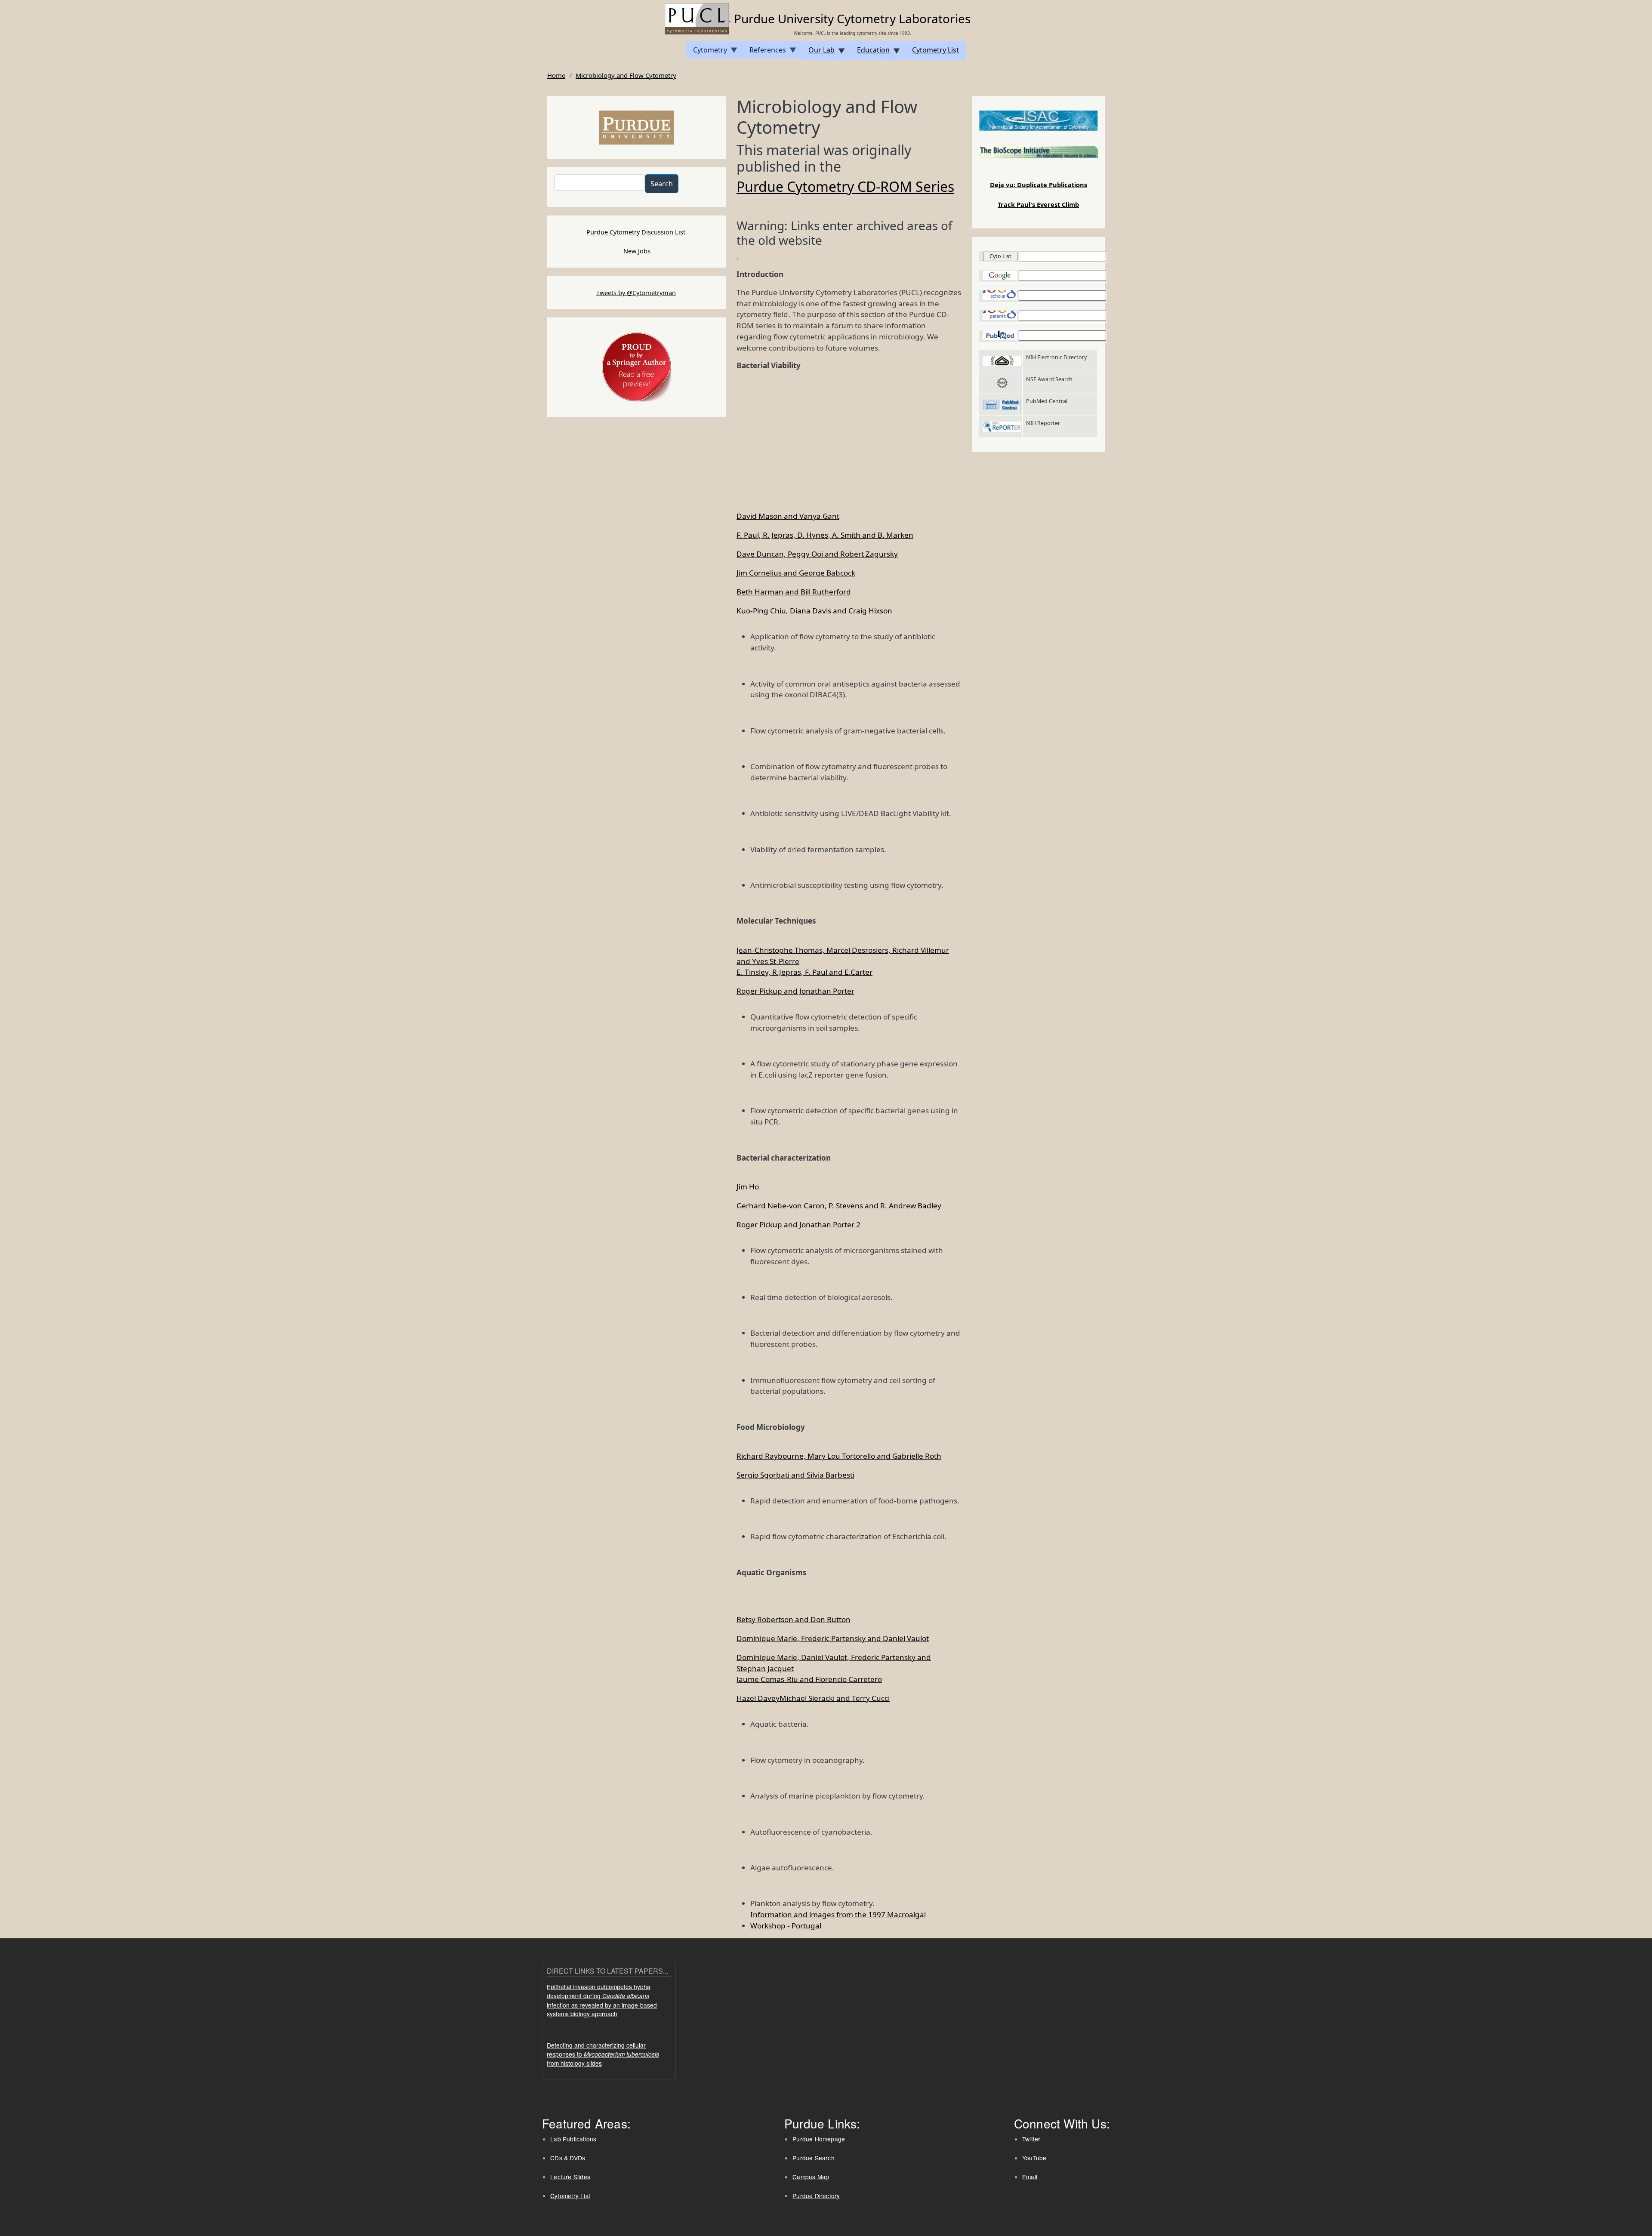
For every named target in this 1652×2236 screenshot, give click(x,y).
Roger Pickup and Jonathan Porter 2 (798, 1224)
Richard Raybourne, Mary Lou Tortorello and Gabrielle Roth (839, 1456)
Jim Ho (748, 1187)
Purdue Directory (816, 2196)
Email (1030, 2177)
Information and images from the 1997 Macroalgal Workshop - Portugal (838, 1920)
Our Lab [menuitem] (818, 53)
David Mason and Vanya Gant (788, 516)
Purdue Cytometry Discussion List (636, 232)
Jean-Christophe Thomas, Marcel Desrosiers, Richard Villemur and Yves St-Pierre (843, 956)
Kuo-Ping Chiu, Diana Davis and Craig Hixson (814, 611)
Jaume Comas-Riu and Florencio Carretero (809, 1679)
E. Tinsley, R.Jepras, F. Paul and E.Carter (804, 972)
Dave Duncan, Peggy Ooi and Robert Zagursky (817, 554)
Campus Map (811, 2177)
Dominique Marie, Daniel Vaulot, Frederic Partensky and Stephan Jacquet (834, 1663)
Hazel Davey (758, 1698)
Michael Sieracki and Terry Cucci (835, 1698)
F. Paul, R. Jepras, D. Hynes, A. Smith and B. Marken (825, 535)
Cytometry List (570, 2196)
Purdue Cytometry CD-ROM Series (845, 187)
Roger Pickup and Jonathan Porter (795, 991)
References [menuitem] (764, 52)
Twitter (1031, 2139)
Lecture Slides (570, 2177)
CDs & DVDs (568, 2158)
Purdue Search (814, 2158)
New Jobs (637, 251)
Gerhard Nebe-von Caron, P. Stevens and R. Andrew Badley (839, 1206)
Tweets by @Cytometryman (636, 293)
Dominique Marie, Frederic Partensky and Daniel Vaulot (833, 1638)
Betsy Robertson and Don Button (794, 1619)
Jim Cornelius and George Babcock (796, 573)
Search (662, 184)
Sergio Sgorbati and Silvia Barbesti (795, 1475)
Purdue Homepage (819, 2139)
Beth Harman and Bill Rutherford (794, 592)
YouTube (1034, 2158)
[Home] (698, 18)
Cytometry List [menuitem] (935, 50)
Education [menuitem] (870, 53)
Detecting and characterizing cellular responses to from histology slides (603, 2054)
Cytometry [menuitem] (707, 52)
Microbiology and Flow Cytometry (626, 75)
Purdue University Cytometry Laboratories (852, 18)
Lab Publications (573, 2139)
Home (556, 75)
